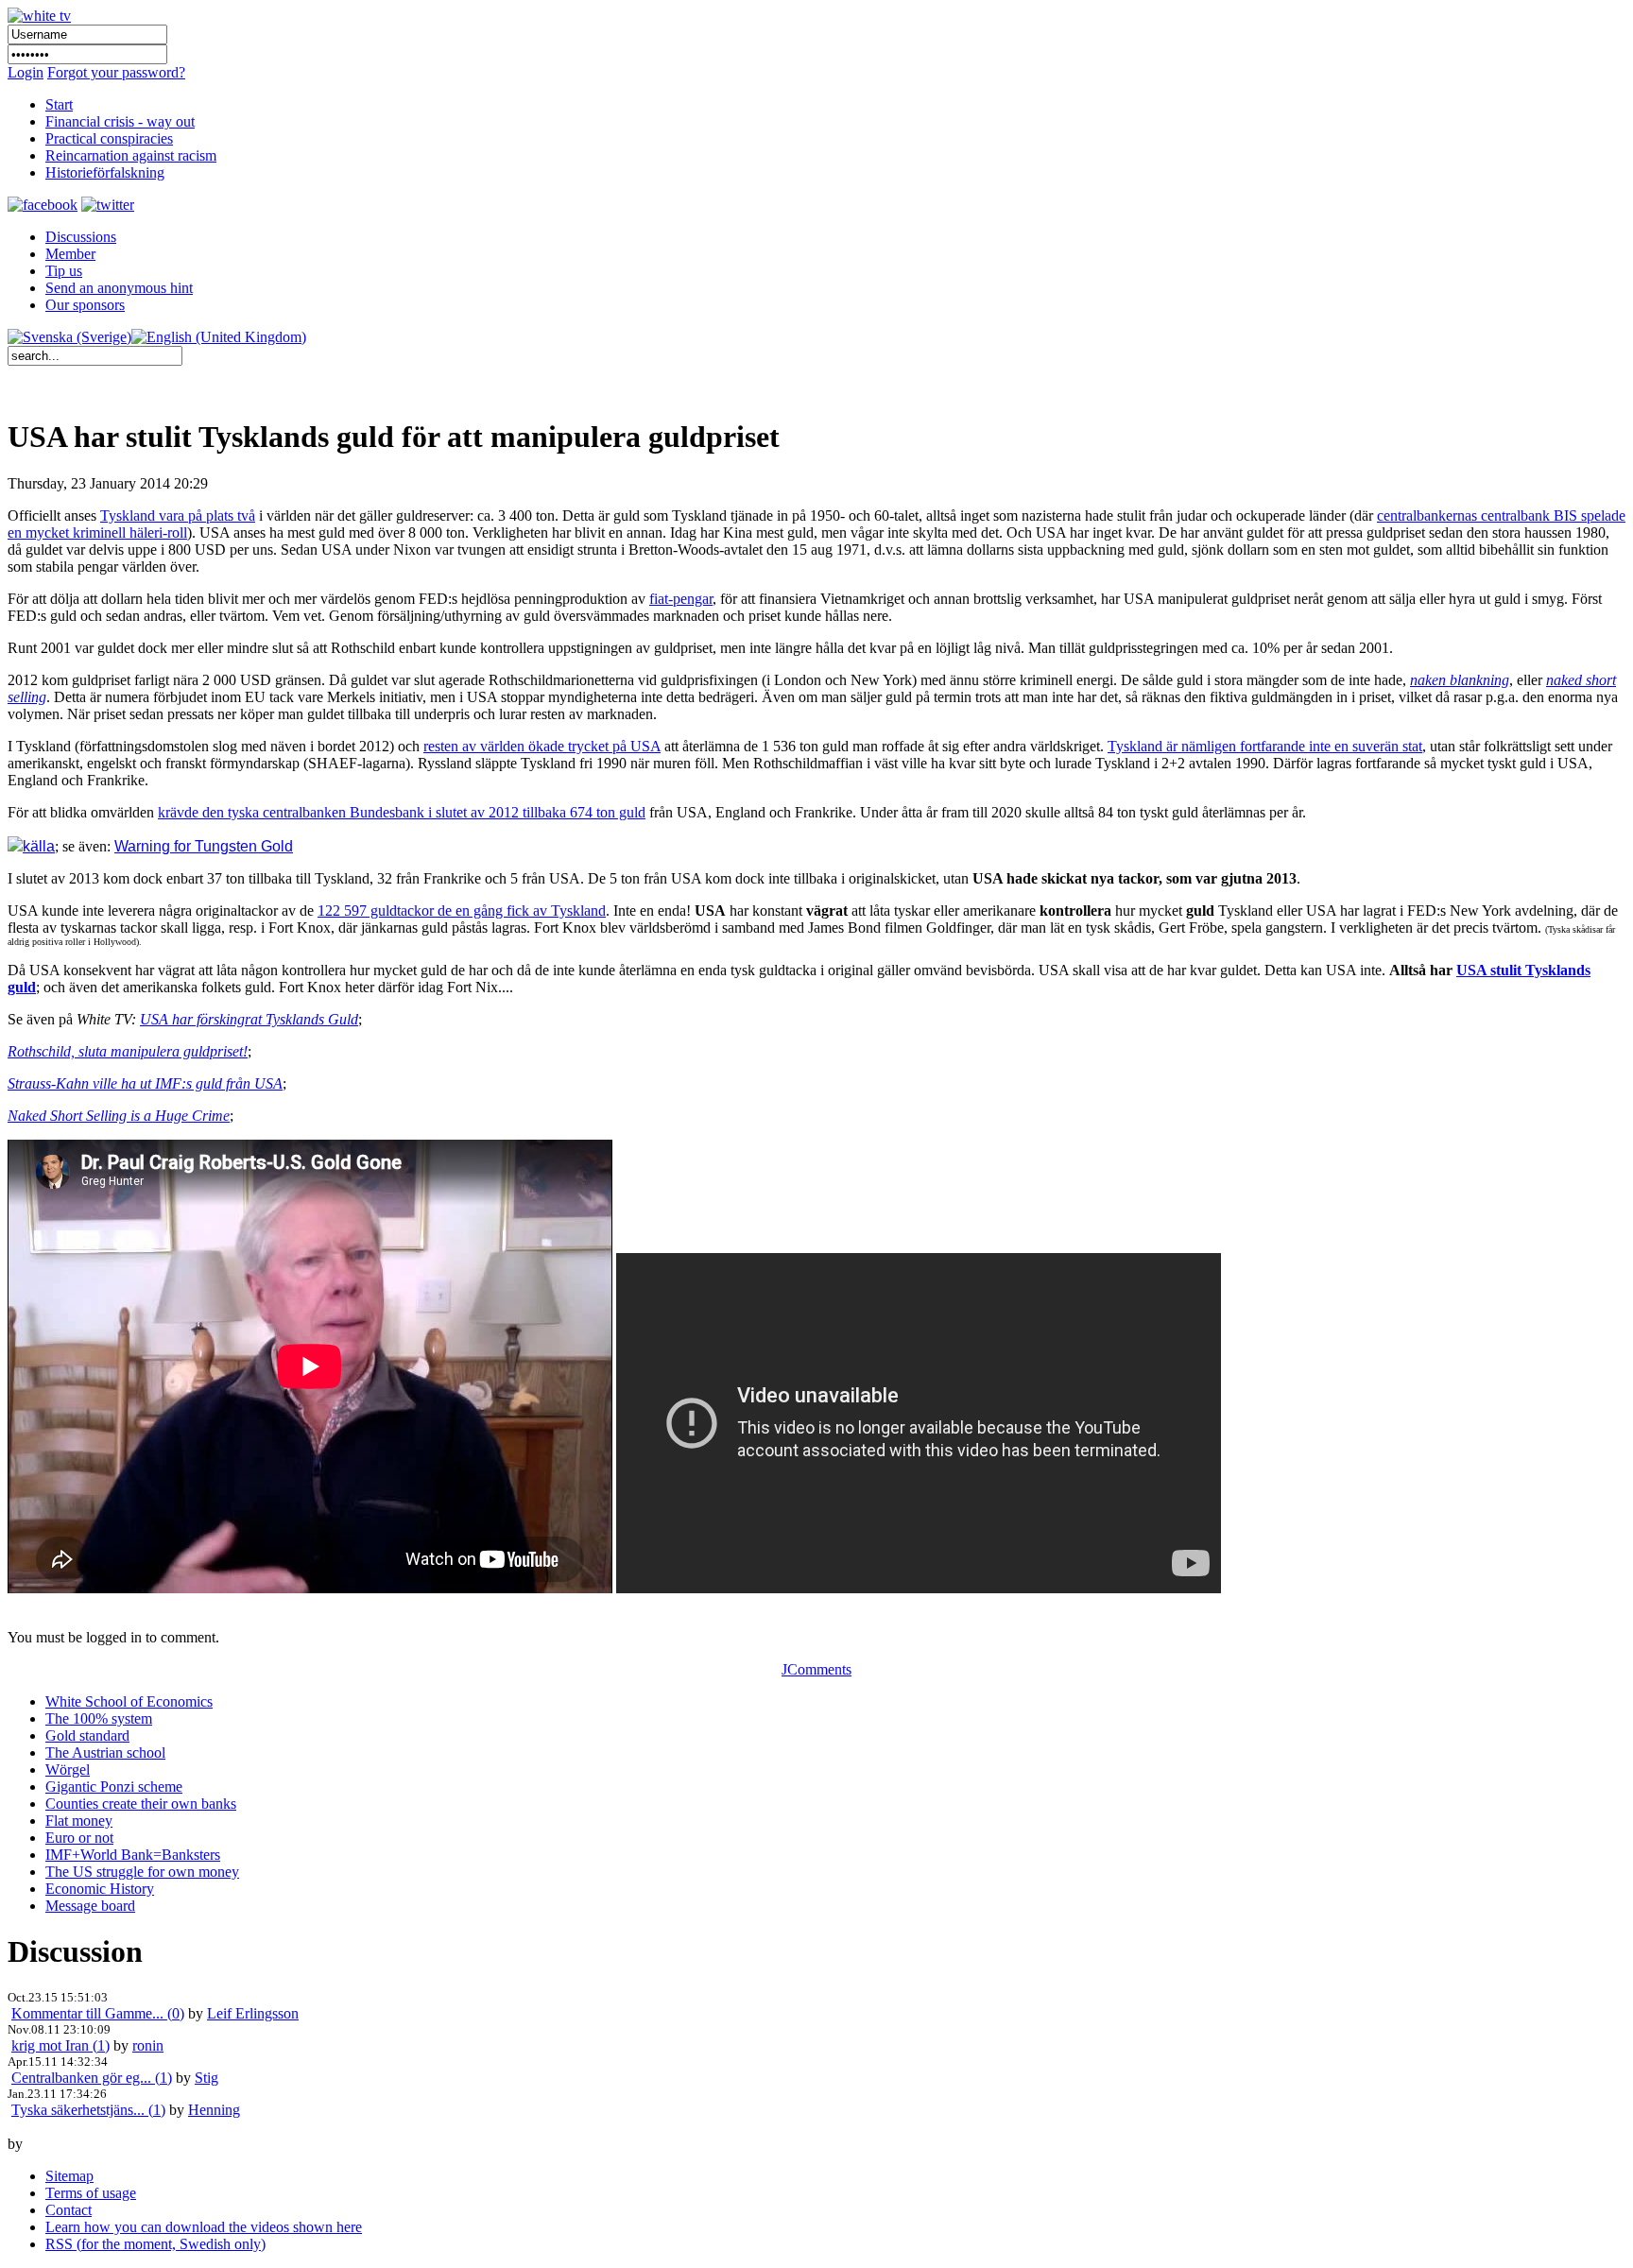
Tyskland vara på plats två (178, 515)
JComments (816, 1669)
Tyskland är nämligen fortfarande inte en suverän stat (1265, 746)
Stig (206, 2078)
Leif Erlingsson (253, 2013)
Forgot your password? (116, 72)
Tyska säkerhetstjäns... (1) (88, 2110)
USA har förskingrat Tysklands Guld (249, 1019)
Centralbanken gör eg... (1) (92, 2078)
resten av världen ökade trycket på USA (542, 746)
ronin (148, 2045)
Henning (214, 2110)
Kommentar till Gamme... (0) (98, 2013)
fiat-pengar (681, 599)
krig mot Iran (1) (60, 2045)
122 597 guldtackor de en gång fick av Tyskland (462, 911)
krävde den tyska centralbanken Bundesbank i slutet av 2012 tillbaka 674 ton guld (402, 812)
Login (26, 72)
